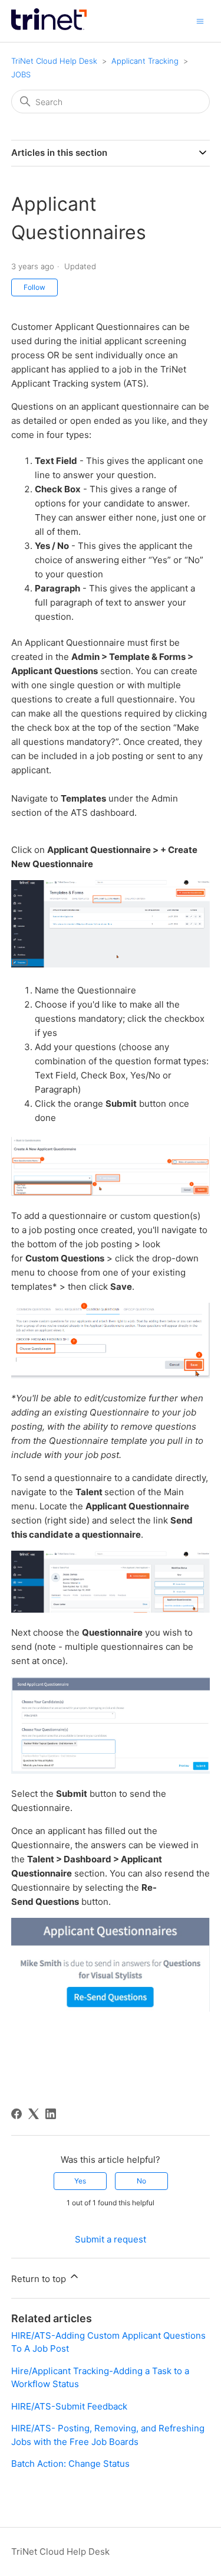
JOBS (21, 74)
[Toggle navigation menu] (200, 20)
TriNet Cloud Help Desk (55, 61)
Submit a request (111, 2239)
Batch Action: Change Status (70, 2464)
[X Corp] (34, 2114)
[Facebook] (17, 2114)
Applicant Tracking (145, 61)
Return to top (40, 2279)
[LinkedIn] (51, 2114)
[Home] (49, 27)
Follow (34, 287)
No (141, 2181)
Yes (80, 2181)
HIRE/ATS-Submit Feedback (69, 2406)
